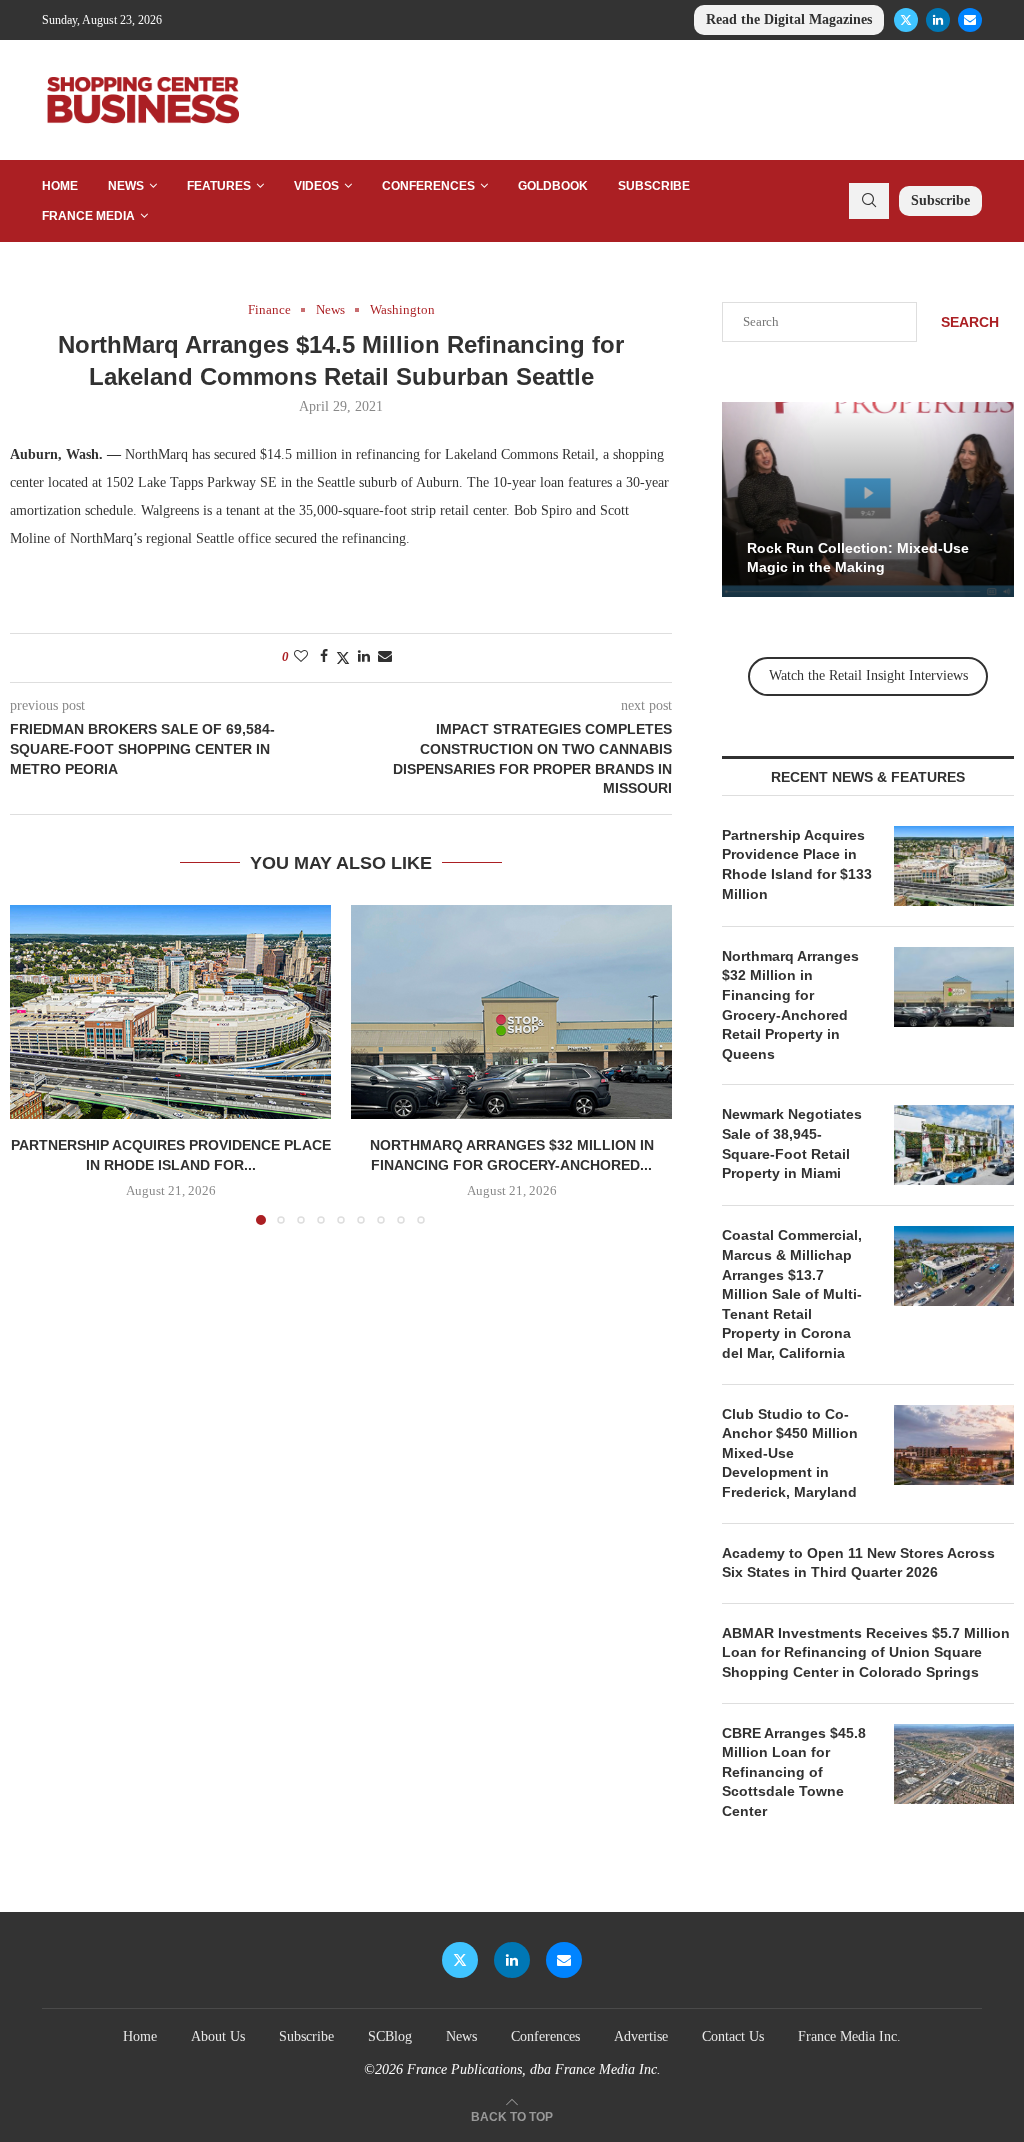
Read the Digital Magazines (789, 19)
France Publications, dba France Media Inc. (534, 2069)
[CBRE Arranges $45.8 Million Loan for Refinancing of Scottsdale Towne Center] (954, 1764)
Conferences (428, 186)
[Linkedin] (938, 20)
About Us (218, 2036)
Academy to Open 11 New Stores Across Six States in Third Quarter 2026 (858, 1563)
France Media (88, 216)
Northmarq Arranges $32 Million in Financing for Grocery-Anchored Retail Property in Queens (790, 1005)
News (126, 186)
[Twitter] (906, 20)
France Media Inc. (849, 2036)
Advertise (641, 2036)
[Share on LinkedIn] (364, 657)
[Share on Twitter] (343, 658)
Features (219, 186)
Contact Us (733, 2036)
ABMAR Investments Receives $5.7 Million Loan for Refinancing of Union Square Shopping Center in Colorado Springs (866, 1652)
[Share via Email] (385, 657)
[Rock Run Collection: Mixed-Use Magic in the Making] (868, 499)
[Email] (970, 20)
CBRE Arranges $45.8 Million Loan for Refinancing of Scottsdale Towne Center (794, 1772)
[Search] (869, 201)
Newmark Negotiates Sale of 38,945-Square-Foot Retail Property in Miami (792, 1143)
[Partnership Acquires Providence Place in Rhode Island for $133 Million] (170, 1012)
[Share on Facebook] (324, 657)
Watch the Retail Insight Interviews (868, 675)
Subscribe (654, 186)
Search (970, 322)
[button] (37, 1064)
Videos (316, 186)
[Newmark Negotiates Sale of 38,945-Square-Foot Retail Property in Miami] (954, 1145)
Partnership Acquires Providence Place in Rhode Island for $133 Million (797, 864)
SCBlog (390, 2036)
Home (60, 186)
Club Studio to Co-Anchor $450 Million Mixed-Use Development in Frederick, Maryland (790, 1453)
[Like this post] (301, 657)
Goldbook (553, 186)
